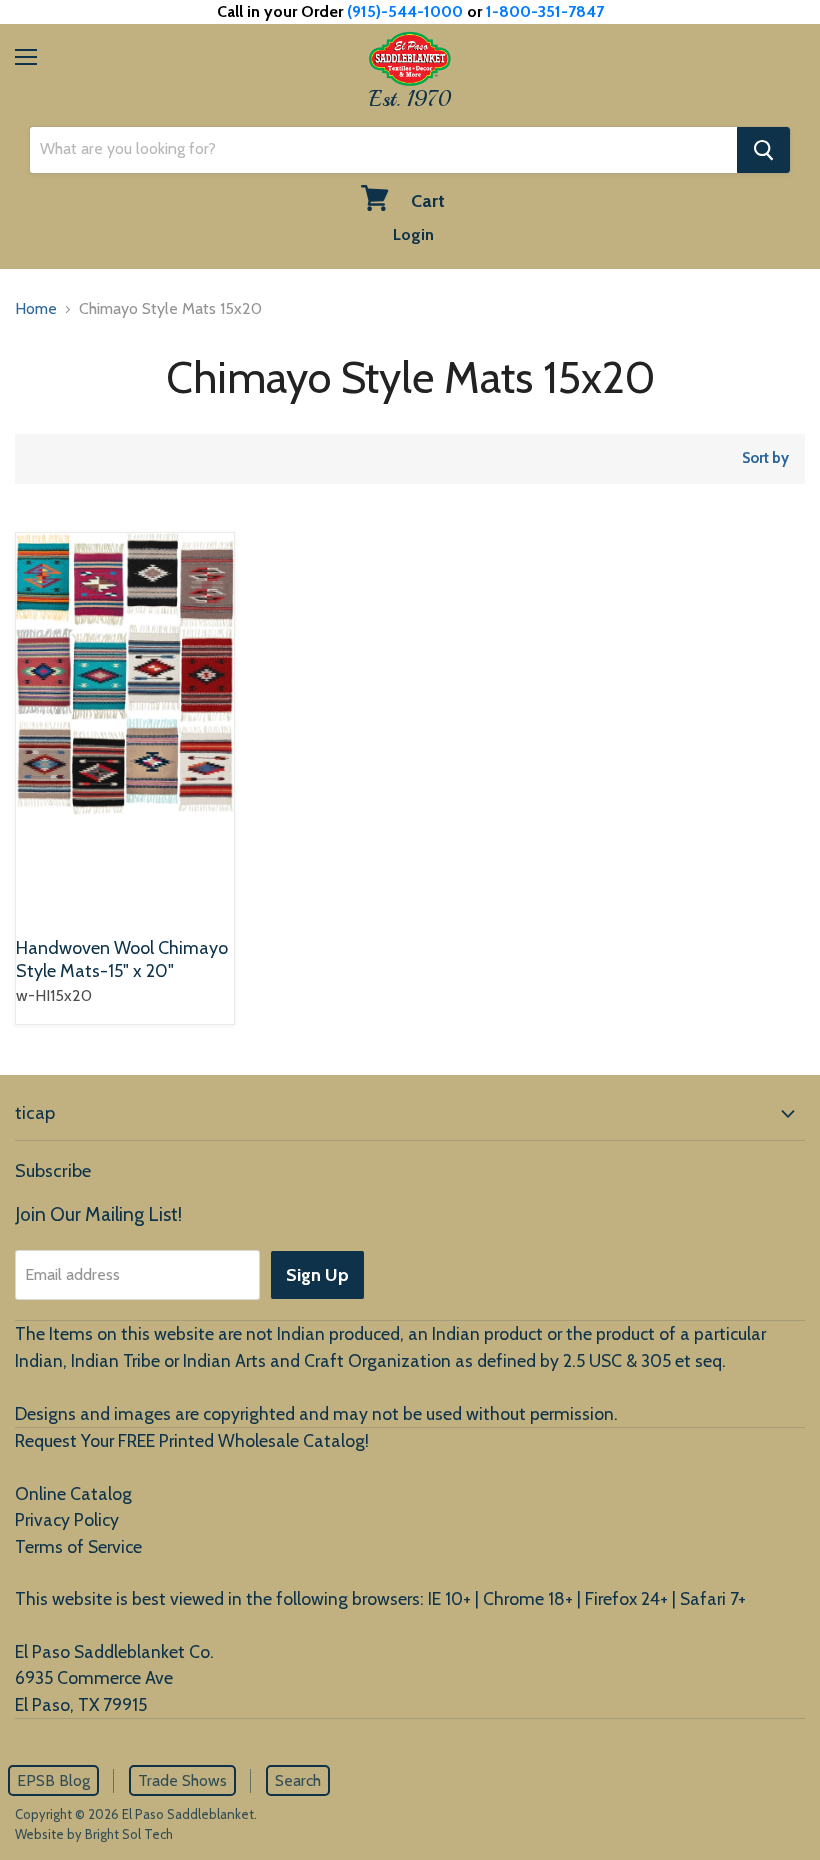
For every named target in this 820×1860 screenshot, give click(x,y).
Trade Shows (182, 1780)
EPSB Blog (53, 1780)
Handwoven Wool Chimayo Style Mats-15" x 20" (122, 960)
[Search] (763, 150)
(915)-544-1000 (405, 11)
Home (36, 308)
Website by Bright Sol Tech (94, 1834)
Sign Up (317, 1275)
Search (298, 1780)
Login (413, 234)
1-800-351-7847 (545, 11)
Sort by (765, 458)
